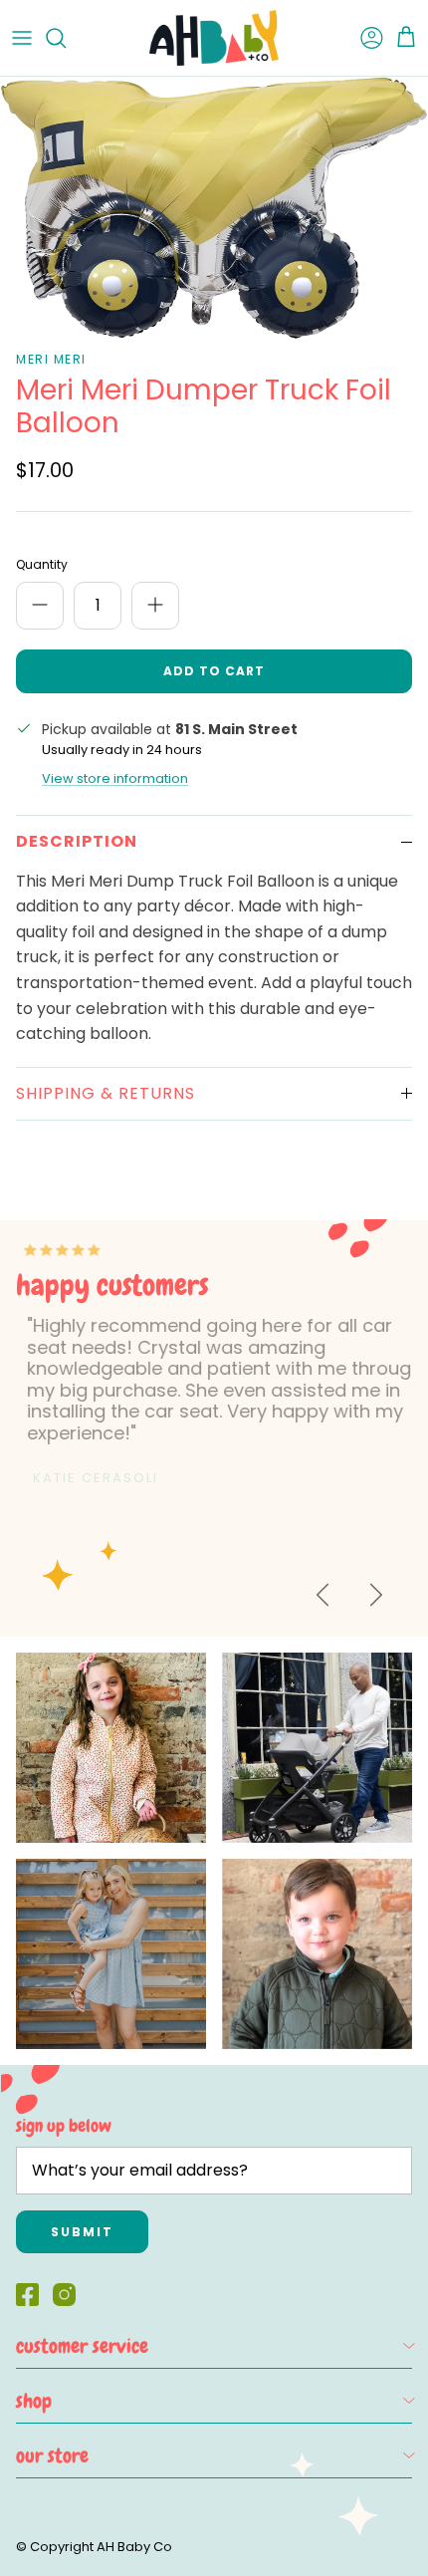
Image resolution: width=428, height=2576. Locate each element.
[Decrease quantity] (40, 606)
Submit (82, 2232)
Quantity (42, 565)
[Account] (362, 38)
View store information (115, 778)
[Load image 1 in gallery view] (214, 208)
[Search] (66, 38)
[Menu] (22, 38)
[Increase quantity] (155, 606)
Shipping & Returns (106, 1093)
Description (77, 841)
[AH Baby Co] (214, 38)
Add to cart (214, 671)
